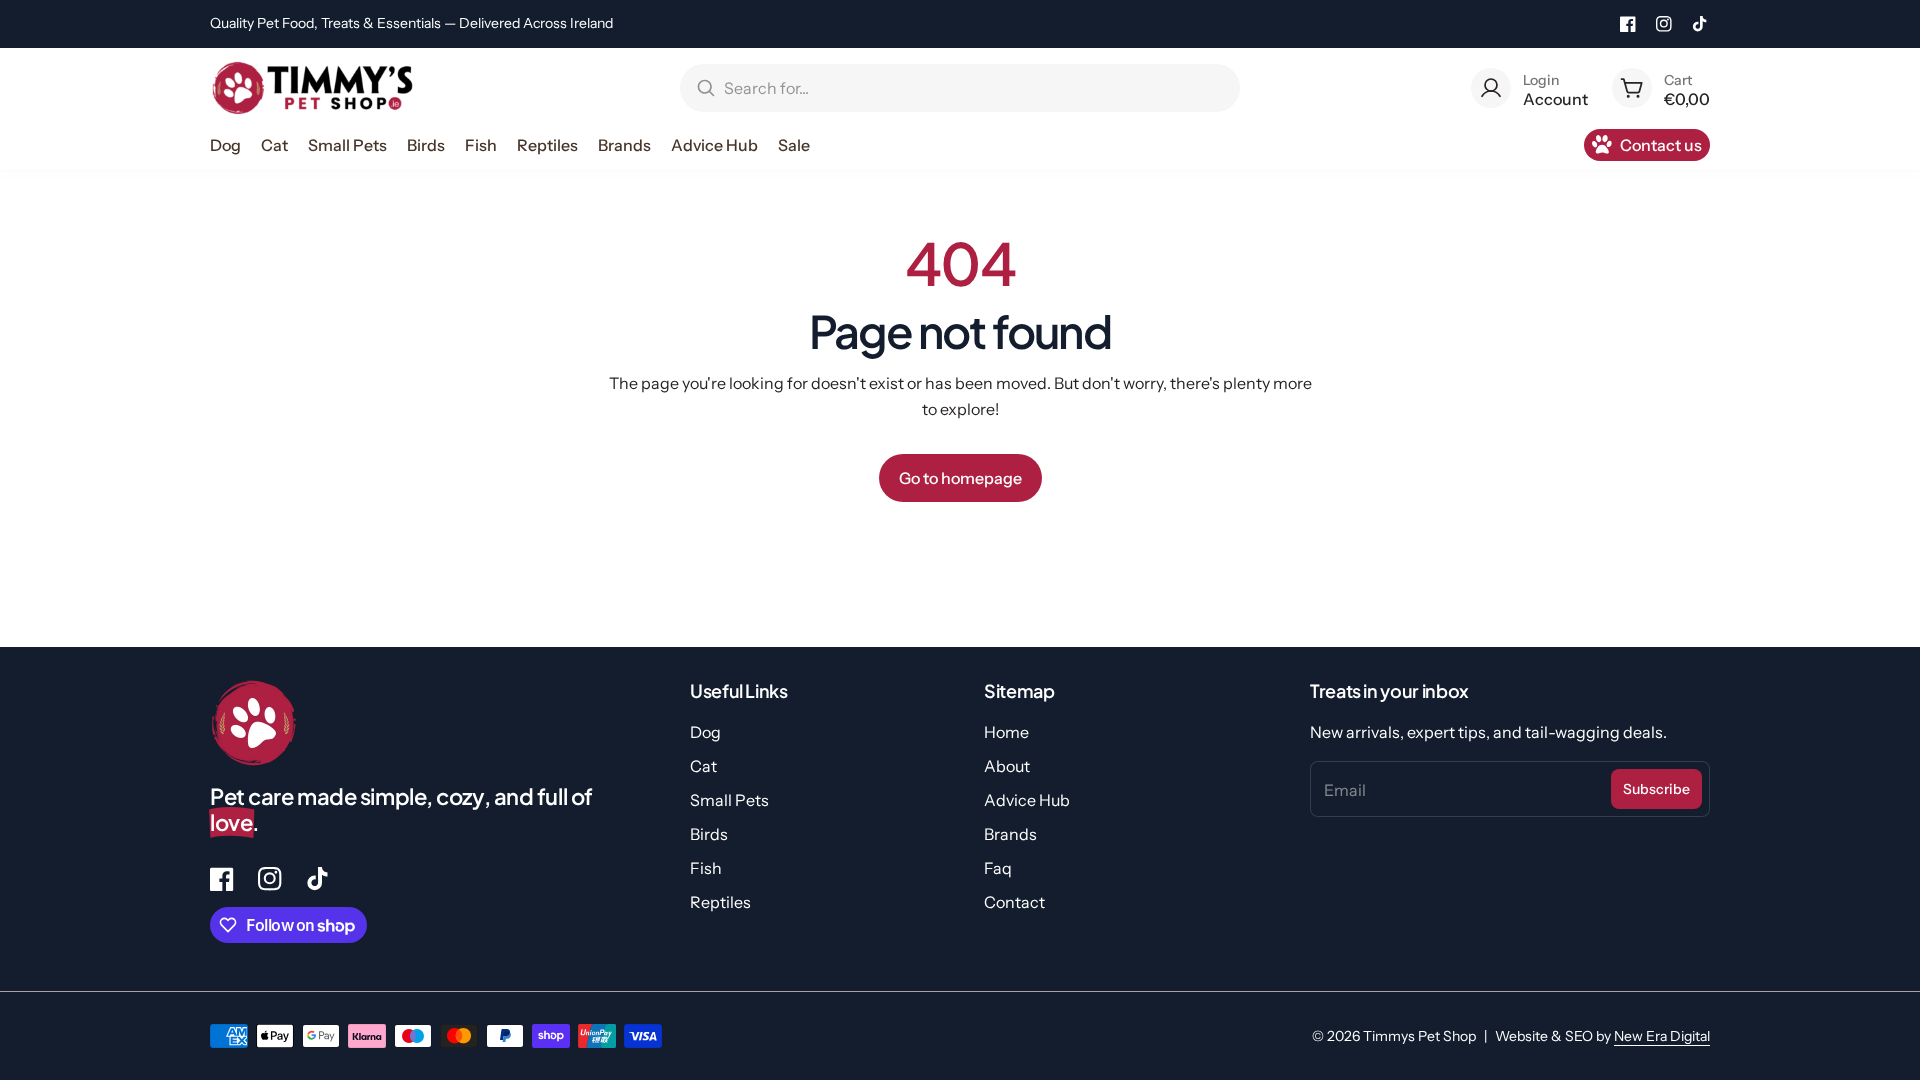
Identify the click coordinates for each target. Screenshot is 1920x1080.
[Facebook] (1628, 24)
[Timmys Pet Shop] (312, 88)
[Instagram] (1664, 24)
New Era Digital (1662, 1036)
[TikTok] (1700, 24)
